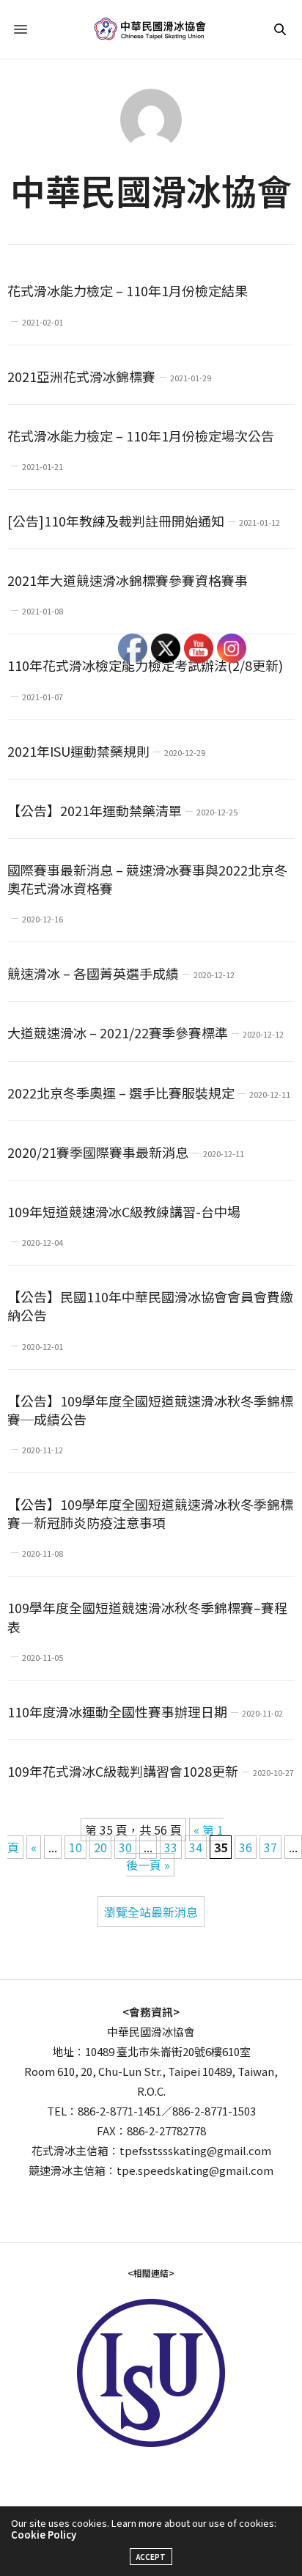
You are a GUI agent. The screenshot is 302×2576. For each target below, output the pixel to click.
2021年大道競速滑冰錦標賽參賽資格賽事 (128, 580)
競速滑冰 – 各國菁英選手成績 (93, 973)
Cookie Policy (44, 2535)
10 (75, 1847)
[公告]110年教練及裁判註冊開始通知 (116, 521)
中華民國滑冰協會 (151, 190)
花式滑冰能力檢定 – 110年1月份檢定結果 (128, 290)
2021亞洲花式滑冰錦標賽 (81, 376)
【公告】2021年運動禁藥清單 (95, 810)
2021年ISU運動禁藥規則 (78, 751)
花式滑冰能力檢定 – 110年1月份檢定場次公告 (141, 436)
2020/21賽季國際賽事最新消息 (98, 1152)
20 (100, 1847)
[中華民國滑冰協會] (151, 29)
